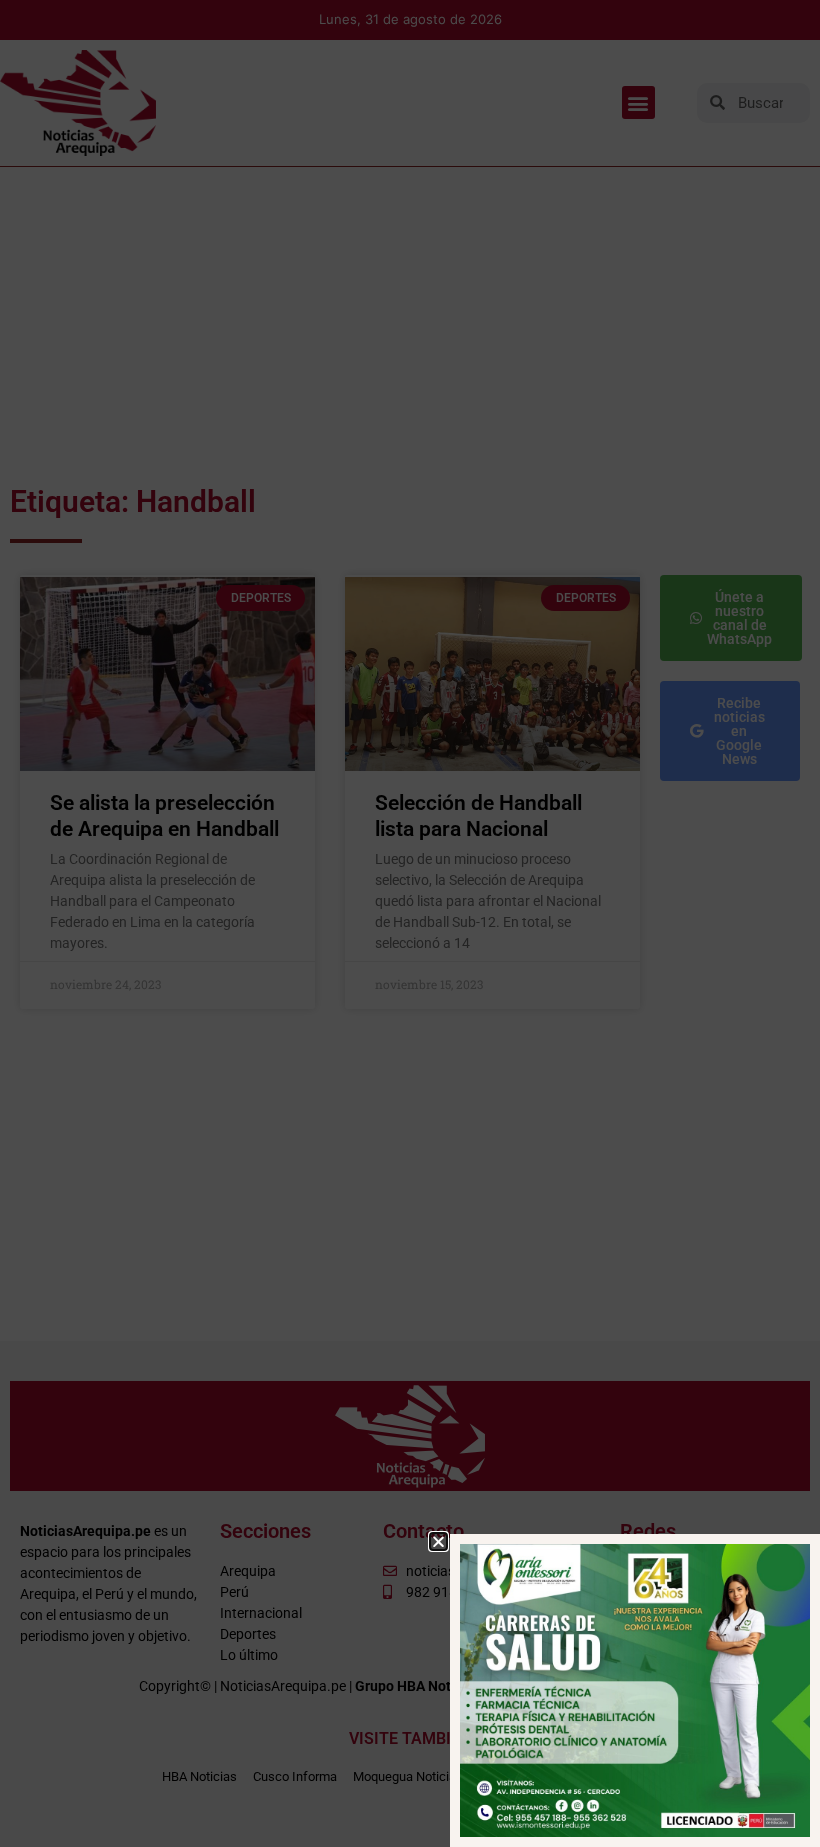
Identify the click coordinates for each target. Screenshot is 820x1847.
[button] (438, 1541)
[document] (410, 923)
